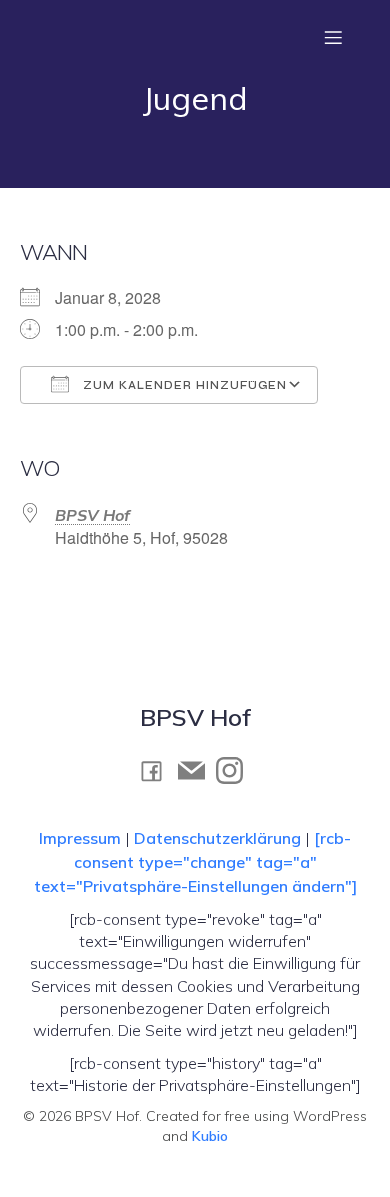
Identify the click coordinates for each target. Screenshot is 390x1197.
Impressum (82, 838)
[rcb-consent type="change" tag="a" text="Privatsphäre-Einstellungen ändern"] (195, 862)
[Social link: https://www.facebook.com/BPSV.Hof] (157, 770)
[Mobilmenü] (333, 37)
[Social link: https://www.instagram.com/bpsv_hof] (235, 770)
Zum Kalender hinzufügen (183, 385)
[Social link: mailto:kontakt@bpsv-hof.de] (197, 770)
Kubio (210, 1136)
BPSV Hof (92, 515)
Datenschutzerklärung (217, 838)
